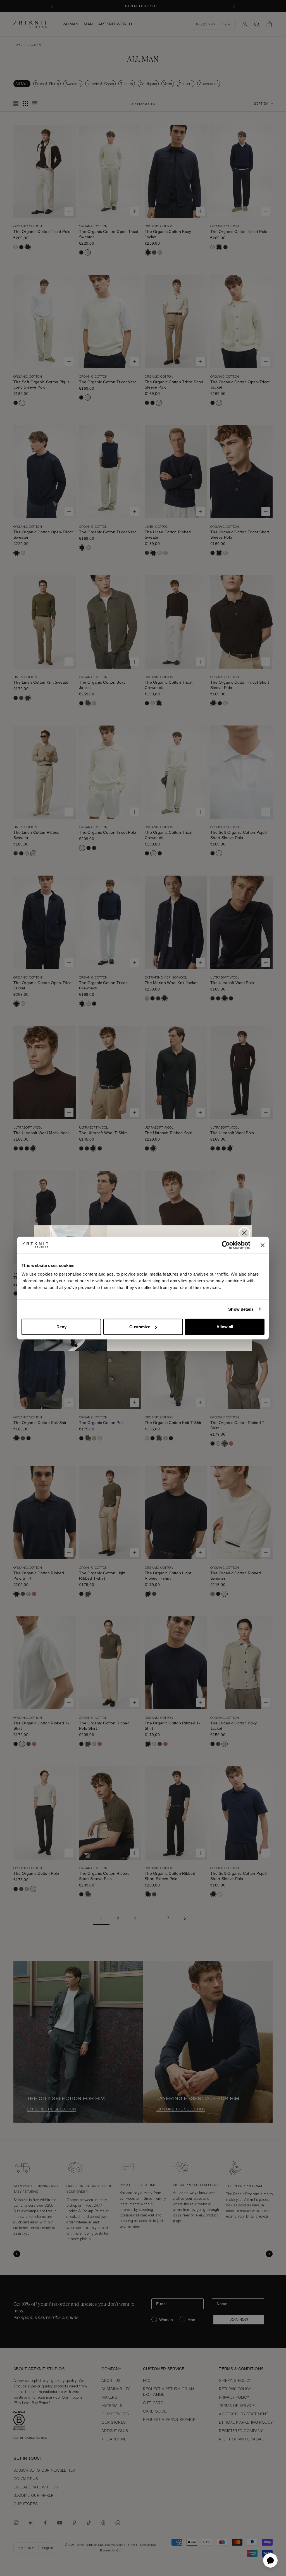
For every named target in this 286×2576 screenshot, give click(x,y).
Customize (140, 1327)
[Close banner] (263, 1245)
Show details (241, 1309)
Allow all (225, 1327)
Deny (61, 1327)
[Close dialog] (244, 1233)
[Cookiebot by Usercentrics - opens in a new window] (226, 1245)
